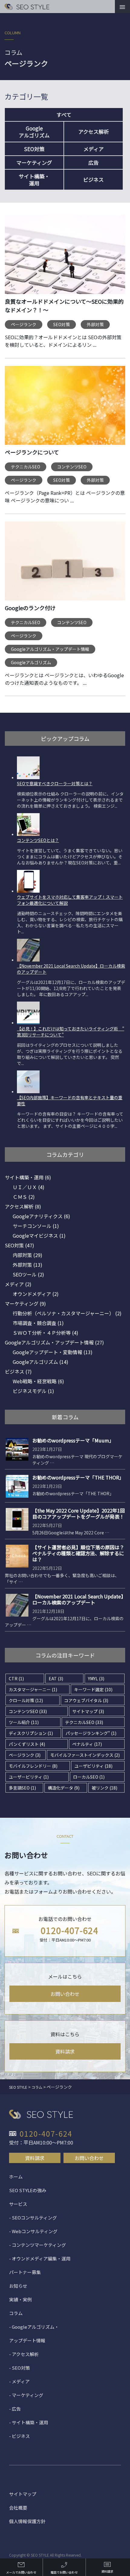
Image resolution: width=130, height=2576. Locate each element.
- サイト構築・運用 (29, 2422)
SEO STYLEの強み (28, 2190)
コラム (16, 2313)
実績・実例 (20, 2299)
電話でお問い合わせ (64, 2572)
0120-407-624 (70, 1930)
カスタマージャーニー (33, 1689)
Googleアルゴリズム (31, 662)
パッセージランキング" (91, 1733)
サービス (18, 2204)
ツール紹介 (24, 1722)
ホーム (16, 2177)
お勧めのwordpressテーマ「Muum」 (73, 1440)
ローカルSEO (89, 1777)
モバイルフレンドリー (33, 1766)
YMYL (96, 1678)
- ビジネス (19, 2436)
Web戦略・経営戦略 (38, 1381)
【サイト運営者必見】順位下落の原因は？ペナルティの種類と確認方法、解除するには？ (78, 1553)
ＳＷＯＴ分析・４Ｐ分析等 (45, 1333)
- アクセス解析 (24, 2354)
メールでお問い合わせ (21, 2572)
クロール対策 (26, 1700)
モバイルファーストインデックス (85, 1755)
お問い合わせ (65, 1994)
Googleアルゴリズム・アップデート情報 (50, 649)
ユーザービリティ (29, 1777)
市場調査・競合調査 (38, 1323)
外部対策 (95, 324)
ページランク (24, 324)
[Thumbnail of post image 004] (65, 259)
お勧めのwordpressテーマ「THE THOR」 (78, 1477)
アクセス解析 (94, 132)
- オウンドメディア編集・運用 (40, 2258)
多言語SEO (22, 1788)
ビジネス (93, 179)
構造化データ (64, 1788)
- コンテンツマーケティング (37, 2245)
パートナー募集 (25, 2272)
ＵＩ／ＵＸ (29, 1187)
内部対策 (28, 1255)
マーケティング (34, 162)
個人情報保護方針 (27, 2521)
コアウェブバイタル (86, 1700)
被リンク (104, 1788)
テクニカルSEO (26, 467)
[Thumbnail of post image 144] (65, 409)
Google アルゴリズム (34, 132)
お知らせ (18, 2286)
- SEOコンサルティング (33, 2218)
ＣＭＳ (24, 1197)
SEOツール (28, 1274)
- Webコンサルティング (33, 2231)
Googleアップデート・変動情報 (53, 1352)
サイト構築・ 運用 (34, 180)
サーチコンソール (36, 1226)
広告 (93, 162)
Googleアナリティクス (41, 1216)
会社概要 (18, 2508)
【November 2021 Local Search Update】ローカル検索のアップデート (78, 1599)
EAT (56, 1678)
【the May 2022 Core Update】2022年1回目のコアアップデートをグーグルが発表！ (79, 1513)
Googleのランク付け (30, 608)
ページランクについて (32, 452)
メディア (94, 149)
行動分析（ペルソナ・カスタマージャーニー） (67, 1313)
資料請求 (65, 2051)
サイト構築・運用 (28, 1177)
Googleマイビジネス (39, 1236)
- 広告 (15, 2409)
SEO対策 (34, 149)
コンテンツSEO (72, 467)
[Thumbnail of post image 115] (65, 565)
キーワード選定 (93, 1689)
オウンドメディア (36, 1294)
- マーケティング (26, 2395)
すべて (64, 115)
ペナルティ (87, 1744)
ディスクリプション (31, 1733)
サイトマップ (88, 1711)
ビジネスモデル (33, 1391)
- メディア (19, 2381)
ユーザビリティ (93, 1766)
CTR (16, 1678)
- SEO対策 (19, 2368)
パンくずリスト (27, 1744)
